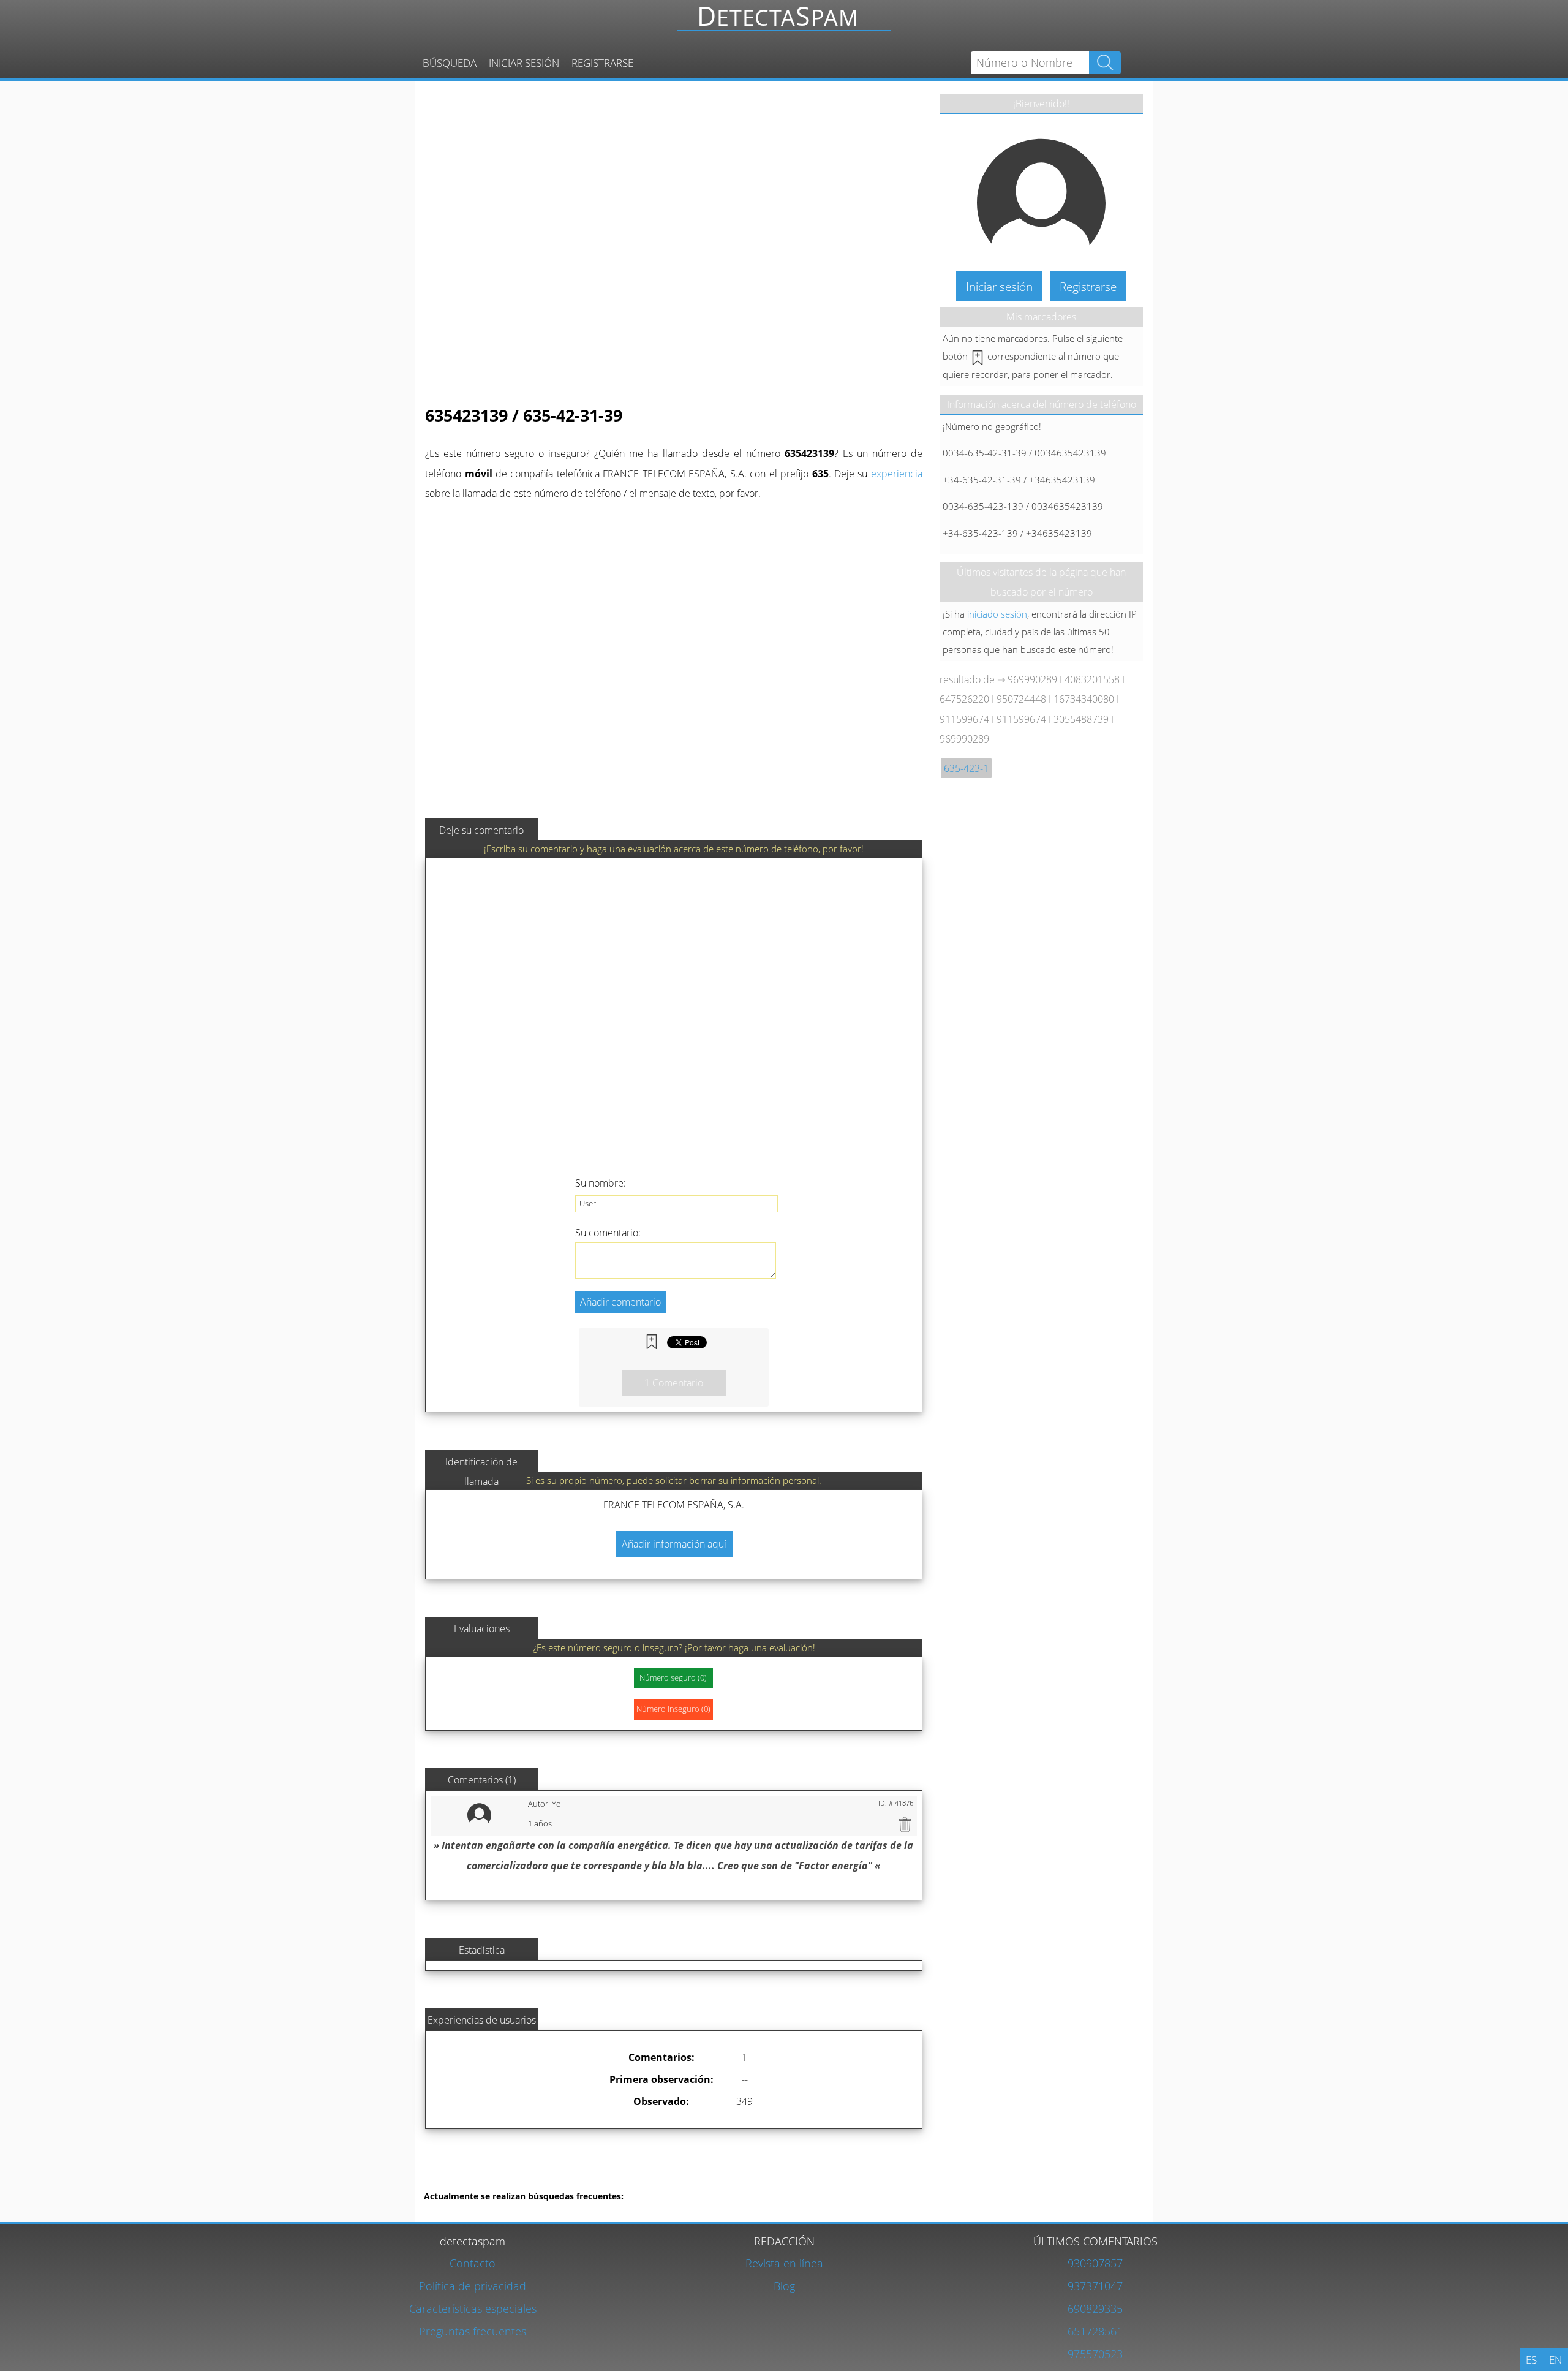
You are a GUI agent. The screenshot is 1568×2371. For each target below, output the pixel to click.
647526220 (964, 699)
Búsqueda (450, 63)
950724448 (1021, 699)
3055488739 (1081, 719)
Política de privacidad (473, 2286)
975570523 (1095, 2354)
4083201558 (1092, 679)
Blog (784, 2286)
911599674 (964, 719)
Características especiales (473, 2308)
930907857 (1095, 2263)
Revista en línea (784, 2263)
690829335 (1095, 2308)
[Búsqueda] (788, 22)
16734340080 (1084, 699)
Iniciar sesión (524, 63)
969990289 (1032, 679)
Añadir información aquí (674, 1544)
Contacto (473, 2263)
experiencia (897, 474)
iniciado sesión (997, 614)
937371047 (1095, 2286)
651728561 (1095, 2331)
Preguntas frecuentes (473, 2331)
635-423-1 (966, 768)
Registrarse (602, 63)
